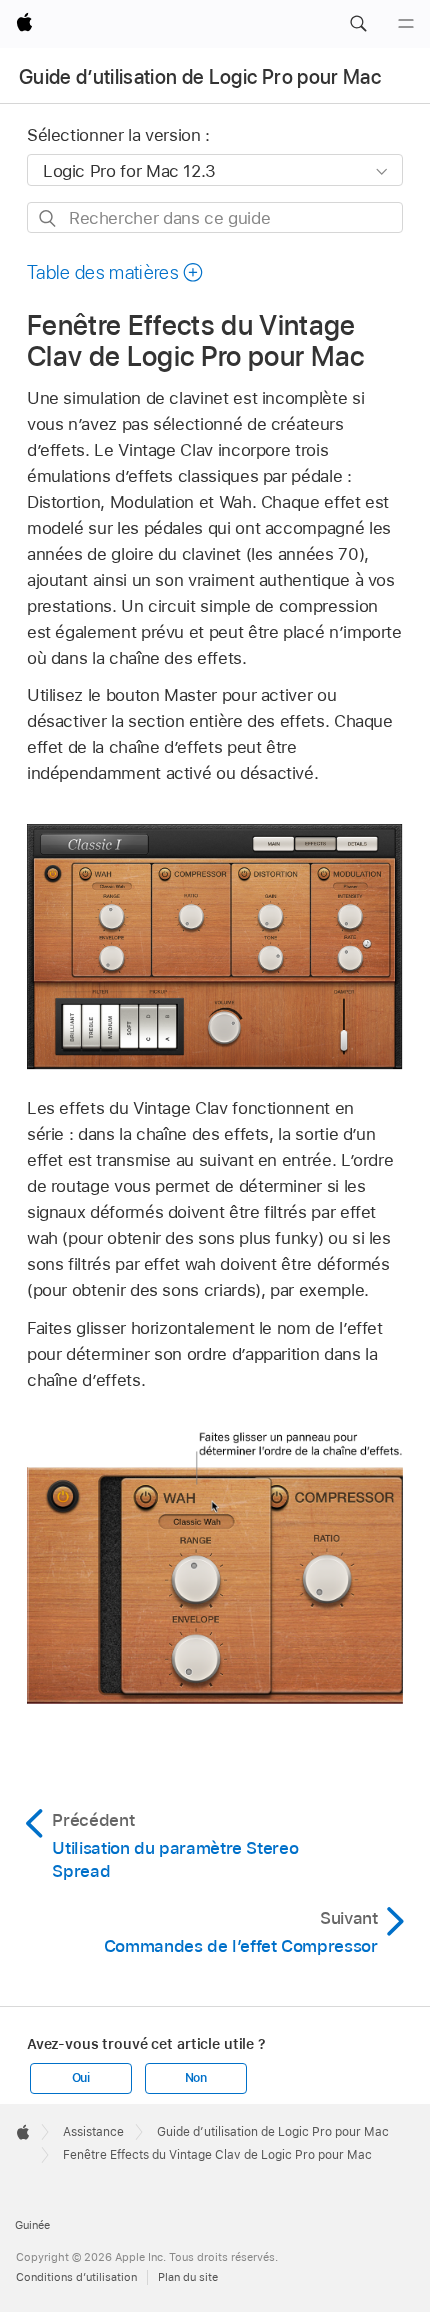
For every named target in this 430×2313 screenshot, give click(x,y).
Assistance (93, 2132)
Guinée (32, 2225)
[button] (358, 24)
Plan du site (188, 2277)
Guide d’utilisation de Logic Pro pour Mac (200, 77)
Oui (81, 2078)
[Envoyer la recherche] (48, 218)
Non (196, 2078)
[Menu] (406, 24)
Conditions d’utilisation (76, 2277)
